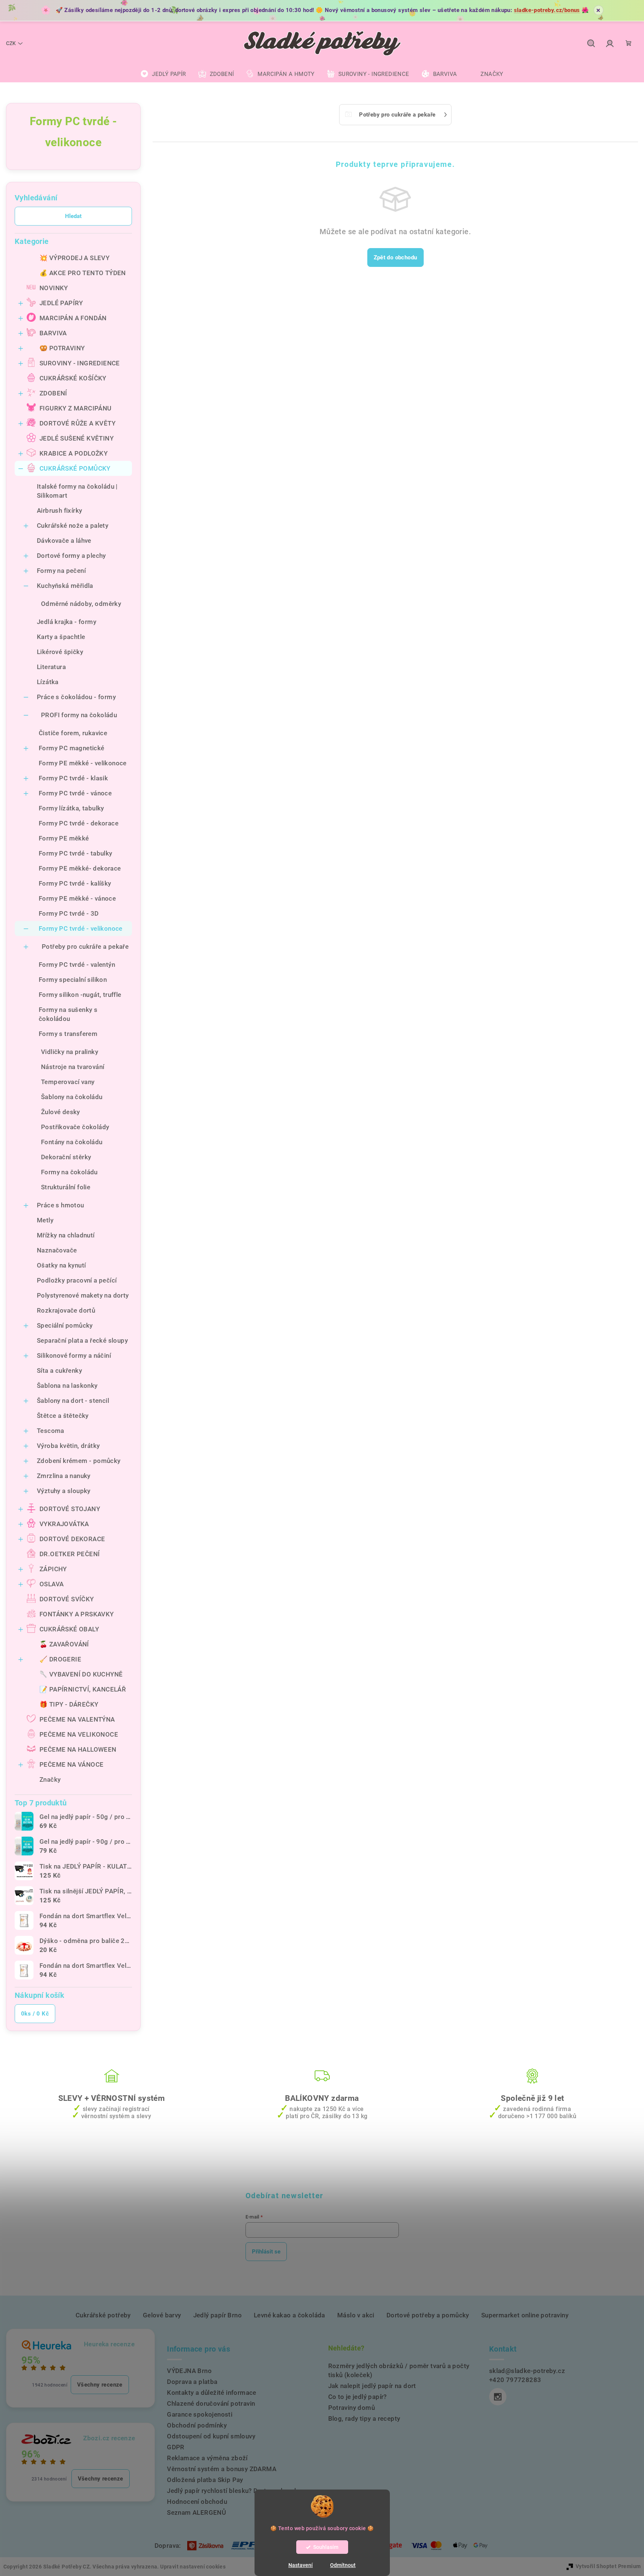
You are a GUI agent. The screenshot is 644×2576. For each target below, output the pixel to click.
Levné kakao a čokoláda (289, 2315)
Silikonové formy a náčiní (74, 1355)
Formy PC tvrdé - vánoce (75, 793)
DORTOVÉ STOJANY (70, 1509)
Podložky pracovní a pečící (77, 1280)
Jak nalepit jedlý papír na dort (372, 2386)
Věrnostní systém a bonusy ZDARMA (222, 2469)
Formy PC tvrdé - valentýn (77, 965)
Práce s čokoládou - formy (76, 697)
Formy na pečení (61, 571)
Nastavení (301, 2565)
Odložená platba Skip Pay (205, 2480)
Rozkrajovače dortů (66, 1310)
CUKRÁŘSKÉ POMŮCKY (75, 468)
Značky (50, 1779)
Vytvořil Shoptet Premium (608, 2566)
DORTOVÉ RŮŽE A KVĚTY (77, 423)
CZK (11, 43)
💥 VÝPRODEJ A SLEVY (74, 258)
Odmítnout (343, 2565)
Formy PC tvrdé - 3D (69, 913)
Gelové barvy (162, 2315)
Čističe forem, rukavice (73, 733)
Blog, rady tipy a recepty (364, 2419)
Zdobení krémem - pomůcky (79, 1461)
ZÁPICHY (53, 1569)
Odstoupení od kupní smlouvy (211, 2436)
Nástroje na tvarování (73, 1067)
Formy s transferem (68, 1034)
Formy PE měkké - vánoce (77, 898)
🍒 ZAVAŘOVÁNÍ (64, 1644)
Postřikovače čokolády (75, 1127)
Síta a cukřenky (59, 1371)
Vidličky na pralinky (70, 1052)
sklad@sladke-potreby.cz (527, 2371)
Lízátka (48, 682)
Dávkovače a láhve (64, 541)
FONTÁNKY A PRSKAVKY (77, 1614)
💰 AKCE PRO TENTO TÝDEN (83, 273)
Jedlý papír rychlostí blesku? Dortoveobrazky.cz (238, 2491)
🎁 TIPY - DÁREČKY (69, 1704)
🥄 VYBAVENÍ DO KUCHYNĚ (81, 1674)
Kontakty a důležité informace (212, 2393)
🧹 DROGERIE (60, 1659)
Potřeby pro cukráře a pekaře (85, 947)
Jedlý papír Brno (217, 2315)
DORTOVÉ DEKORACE (72, 1539)
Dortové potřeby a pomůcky (428, 2315)
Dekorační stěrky (66, 1157)
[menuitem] (163, 74)
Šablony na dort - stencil (73, 1401)
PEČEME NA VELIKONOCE (79, 1734)
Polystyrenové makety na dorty (83, 1295)
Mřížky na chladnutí (66, 1235)
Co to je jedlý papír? (358, 2397)
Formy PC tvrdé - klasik (73, 778)
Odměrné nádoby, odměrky (81, 604)
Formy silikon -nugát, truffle (80, 995)
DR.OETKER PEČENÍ (70, 1554)
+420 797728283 (515, 2380)
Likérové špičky (60, 652)
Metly (45, 1220)
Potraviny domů (352, 2408)
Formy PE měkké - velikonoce (83, 763)
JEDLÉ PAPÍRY (61, 303)
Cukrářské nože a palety (73, 525)
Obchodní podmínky (197, 2425)
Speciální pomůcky (65, 1325)
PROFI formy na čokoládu (79, 715)
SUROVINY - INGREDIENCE (80, 363)
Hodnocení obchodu (197, 2502)
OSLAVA (52, 1584)
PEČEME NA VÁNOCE (71, 1764)
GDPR (176, 2447)
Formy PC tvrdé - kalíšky (75, 883)
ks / (35, 2014)
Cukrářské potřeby (103, 2315)
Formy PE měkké (64, 838)
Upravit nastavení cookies (193, 2567)
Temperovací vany (68, 1082)
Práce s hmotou (61, 1205)
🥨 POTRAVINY (62, 348)
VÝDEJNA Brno (189, 2371)
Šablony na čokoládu (72, 1097)
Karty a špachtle (61, 637)
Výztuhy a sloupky (64, 1491)
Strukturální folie (66, 1187)
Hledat (73, 216)
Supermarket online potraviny (525, 2315)
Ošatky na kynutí (61, 1265)
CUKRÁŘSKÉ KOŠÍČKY (73, 378)
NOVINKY (54, 288)
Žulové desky (61, 1112)
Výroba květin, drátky (68, 1446)
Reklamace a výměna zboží (207, 2458)
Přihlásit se (266, 2252)
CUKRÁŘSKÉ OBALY (69, 1629)
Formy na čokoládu (69, 1172)
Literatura (51, 667)
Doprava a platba (192, 2382)
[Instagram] (498, 2397)
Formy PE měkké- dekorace (80, 868)
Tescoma (51, 1431)
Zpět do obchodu (395, 257)
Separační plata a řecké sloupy (82, 1340)
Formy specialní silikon (73, 980)
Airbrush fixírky (59, 510)
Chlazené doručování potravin (211, 2403)
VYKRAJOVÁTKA (64, 1524)
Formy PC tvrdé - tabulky (76, 853)
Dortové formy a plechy (71, 556)
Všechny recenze (100, 2385)
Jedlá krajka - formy (67, 622)
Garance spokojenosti (200, 2414)
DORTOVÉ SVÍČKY (67, 1599)
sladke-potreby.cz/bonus (547, 10)
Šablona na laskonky (67, 1386)
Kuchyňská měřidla (65, 586)
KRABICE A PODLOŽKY (73, 453)
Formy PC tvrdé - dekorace (79, 823)
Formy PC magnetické (72, 748)
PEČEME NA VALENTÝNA (77, 1719)
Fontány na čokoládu (72, 1142)
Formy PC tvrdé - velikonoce (81, 928)
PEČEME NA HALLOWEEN (78, 1749)
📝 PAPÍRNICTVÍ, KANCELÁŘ (83, 1689)
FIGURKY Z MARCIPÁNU (76, 408)
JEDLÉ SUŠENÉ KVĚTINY (77, 438)
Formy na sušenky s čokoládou (68, 1014)
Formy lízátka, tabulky (71, 808)
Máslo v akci (356, 2315)
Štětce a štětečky (63, 1416)
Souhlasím (326, 2547)
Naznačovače (57, 1250)
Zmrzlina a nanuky (64, 1476)
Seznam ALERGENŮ (196, 2512)
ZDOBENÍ (53, 393)
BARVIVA (53, 333)
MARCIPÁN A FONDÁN (73, 318)
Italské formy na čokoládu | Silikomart (77, 491)
